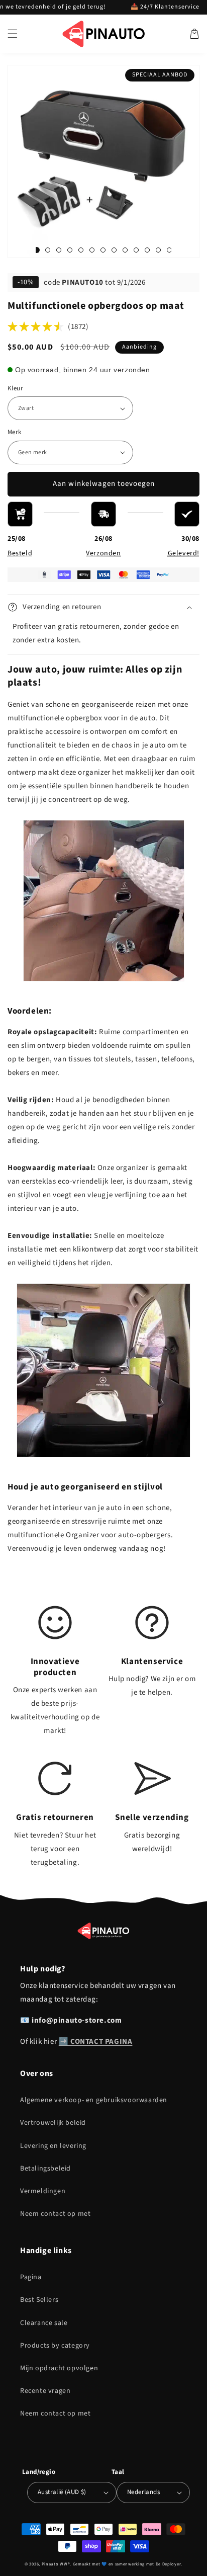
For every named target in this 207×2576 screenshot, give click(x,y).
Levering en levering (53, 2146)
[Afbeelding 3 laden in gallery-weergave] (48, 250)
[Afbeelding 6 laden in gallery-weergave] (81, 250)
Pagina (31, 2277)
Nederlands (143, 2492)
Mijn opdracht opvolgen (59, 2368)
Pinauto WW (55, 2564)
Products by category (55, 2346)
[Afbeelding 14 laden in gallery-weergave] (158, 250)
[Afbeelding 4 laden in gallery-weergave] (59, 250)
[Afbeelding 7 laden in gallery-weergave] (92, 250)
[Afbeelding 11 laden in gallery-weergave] (125, 250)
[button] (13, 34)
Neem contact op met (55, 2214)
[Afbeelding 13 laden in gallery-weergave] (147, 250)
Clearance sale (44, 2323)
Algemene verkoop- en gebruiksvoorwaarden (94, 2100)
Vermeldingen (43, 2191)
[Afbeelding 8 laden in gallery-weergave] (103, 250)
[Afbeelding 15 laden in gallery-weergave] (169, 250)
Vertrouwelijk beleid (53, 2123)
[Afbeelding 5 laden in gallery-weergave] (70, 250)
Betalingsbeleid (45, 2169)
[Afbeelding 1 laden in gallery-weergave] (37, 250)
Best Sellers (39, 2300)
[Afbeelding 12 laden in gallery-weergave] (136, 250)
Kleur (15, 388)
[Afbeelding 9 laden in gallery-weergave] (114, 250)
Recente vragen (45, 2391)
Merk (15, 432)
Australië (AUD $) (62, 2492)
